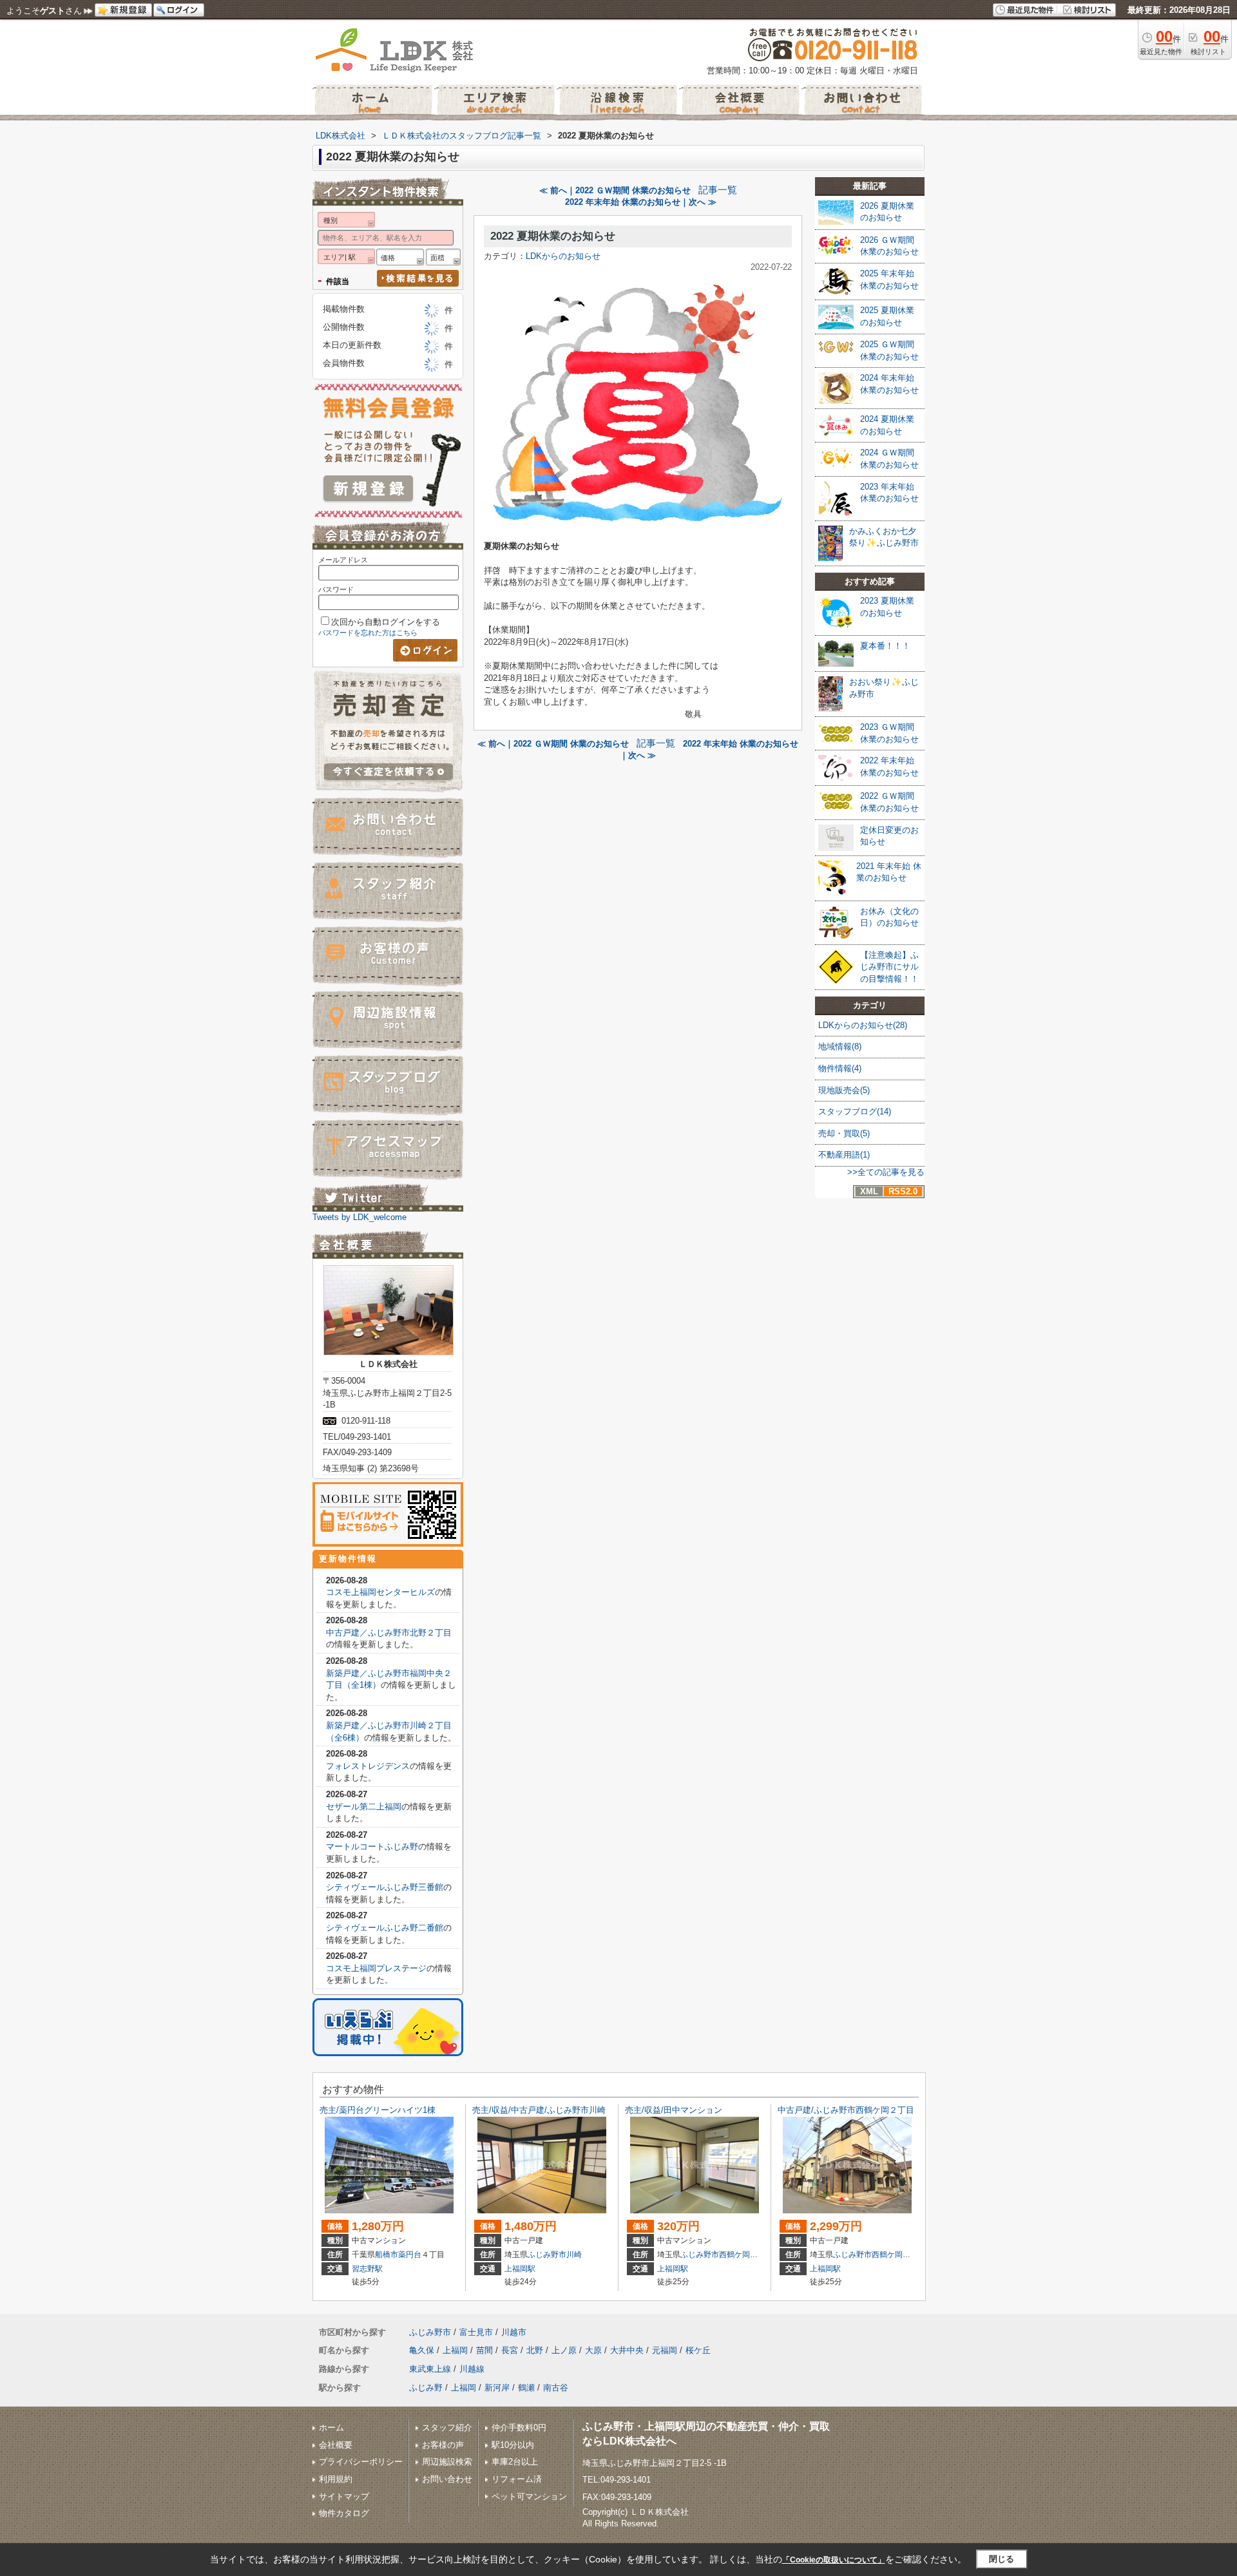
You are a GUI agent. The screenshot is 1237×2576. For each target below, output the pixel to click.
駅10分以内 (513, 2445)
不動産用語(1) (844, 1155)
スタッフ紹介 (447, 2428)
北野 (535, 2350)
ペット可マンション (529, 2496)
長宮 (510, 2350)
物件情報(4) (840, 1068)
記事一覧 (718, 190)
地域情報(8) (840, 1046)
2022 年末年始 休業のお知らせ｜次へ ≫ (641, 202)
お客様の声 (443, 2445)
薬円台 (410, 2255)
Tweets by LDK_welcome (360, 1217)
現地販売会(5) (844, 1090)
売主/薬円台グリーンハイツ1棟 (378, 2110)
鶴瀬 (526, 2388)
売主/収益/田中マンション (674, 2110)
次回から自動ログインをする (386, 622)
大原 (593, 2350)
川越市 (514, 2332)
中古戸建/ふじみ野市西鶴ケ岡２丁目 (846, 2110)
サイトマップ (344, 2496)
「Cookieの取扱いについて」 (834, 2560)
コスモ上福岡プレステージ (376, 1968)
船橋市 (387, 2255)
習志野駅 (367, 2269)
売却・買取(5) (844, 1133)
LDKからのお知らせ (563, 256)
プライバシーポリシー (361, 2462)
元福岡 (665, 2350)
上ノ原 (564, 2350)
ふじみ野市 (547, 2255)
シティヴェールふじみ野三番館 (385, 1887)
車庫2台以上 (515, 2462)
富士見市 (476, 2332)
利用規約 (336, 2479)
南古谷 (556, 2388)
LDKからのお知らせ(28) (863, 1025)
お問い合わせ (447, 2479)
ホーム (331, 2428)
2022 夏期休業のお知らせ (553, 236)
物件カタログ (344, 2513)
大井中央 (627, 2350)
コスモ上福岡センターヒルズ (380, 1592)
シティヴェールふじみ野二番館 (385, 1928)
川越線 (472, 2369)
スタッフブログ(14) (855, 1111)
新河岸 (497, 2388)
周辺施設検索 (447, 2462)
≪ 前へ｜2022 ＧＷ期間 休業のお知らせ (615, 190)
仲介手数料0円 (519, 2428)
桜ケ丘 (698, 2350)
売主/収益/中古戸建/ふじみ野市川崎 (539, 2110)
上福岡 (455, 2350)
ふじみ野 (426, 2388)
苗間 (484, 2350)
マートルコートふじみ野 (372, 1846)
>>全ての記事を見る (886, 1172)
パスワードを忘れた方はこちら (368, 633)
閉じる (1002, 2559)
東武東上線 (430, 2369)
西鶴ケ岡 (734, 2255)
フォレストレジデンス (368, 1766)
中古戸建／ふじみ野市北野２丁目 (389, 1633)
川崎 (574, 2255)
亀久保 (422, 2350)
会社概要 (336, 2445)
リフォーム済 (517, 2479)
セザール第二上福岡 (364, 1807)
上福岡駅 (520, 2269)
